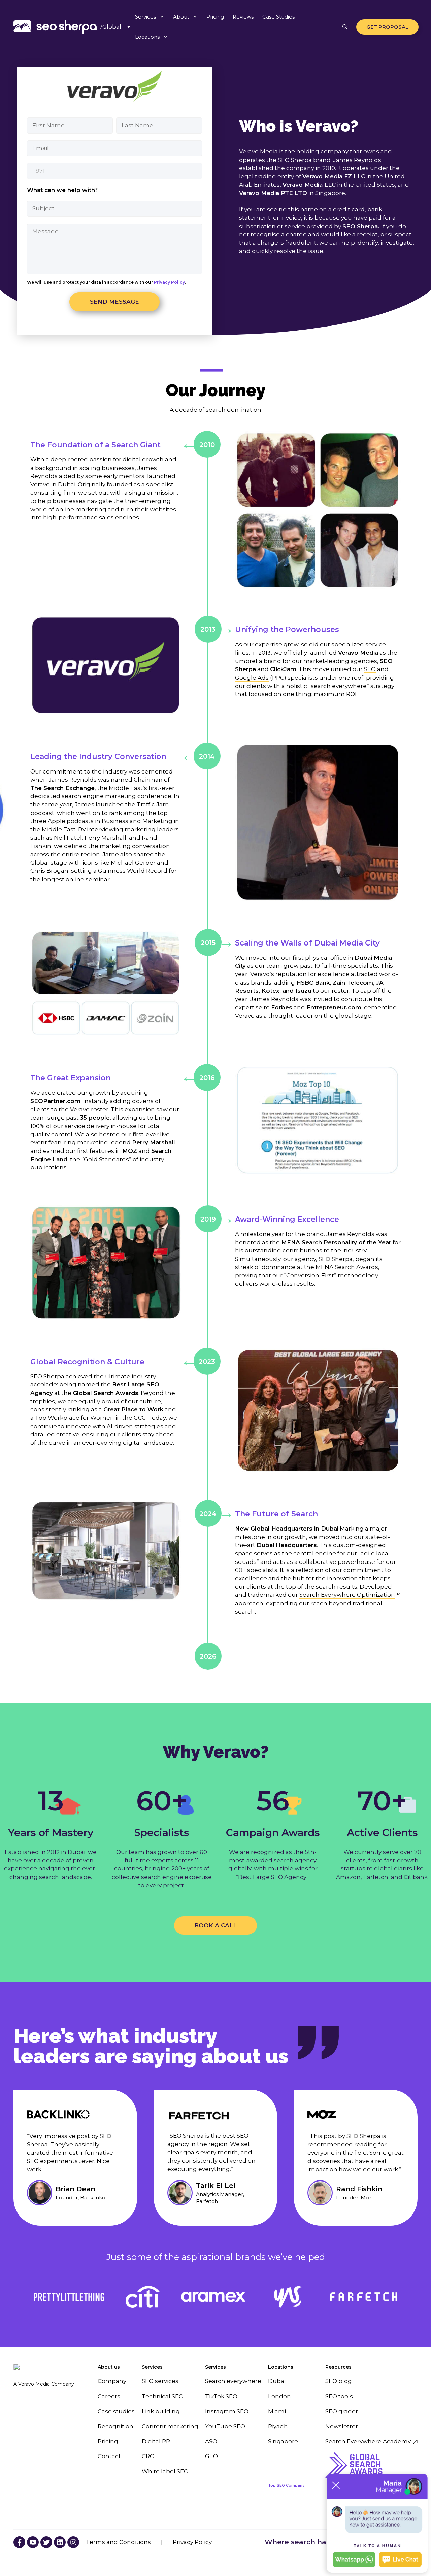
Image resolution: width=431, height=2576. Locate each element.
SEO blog (339, 2381)
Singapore (283, 2441)
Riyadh (278, 2426)
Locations (147, 37)
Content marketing (170, 2426)
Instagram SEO (227, 2411)
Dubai (277, 2381)
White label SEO (165, 2471)
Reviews (243, 17)
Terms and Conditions (118, 2542)
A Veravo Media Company (44, 2384)
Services (145, 17)
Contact (109, 2456)
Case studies (116, 2411)
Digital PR (156, 2441)
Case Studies (278, 17)
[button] (345, 27)
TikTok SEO (221, 2396)
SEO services (160, 2381)
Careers (109, 2396)
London (279, 2396)
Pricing (215, 17)
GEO (211, 2456)
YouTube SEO (225, 2426)
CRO (148, 2456)
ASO (211, 2441)
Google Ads (252, 678)
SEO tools (339, 2396)
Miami (277, 2411)
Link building (161, 2411)
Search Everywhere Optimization (347, 1595)
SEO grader (342, 2411)
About (181, 17)
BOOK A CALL (215, 1925)
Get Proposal (387, 27)
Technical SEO (163, 2396)
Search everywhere (233, 2381)
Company (112, 2381)
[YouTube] (19, 2542)
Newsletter (342, 2426)
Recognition (115, 2426)
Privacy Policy (169, 282)
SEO (370, 669)
